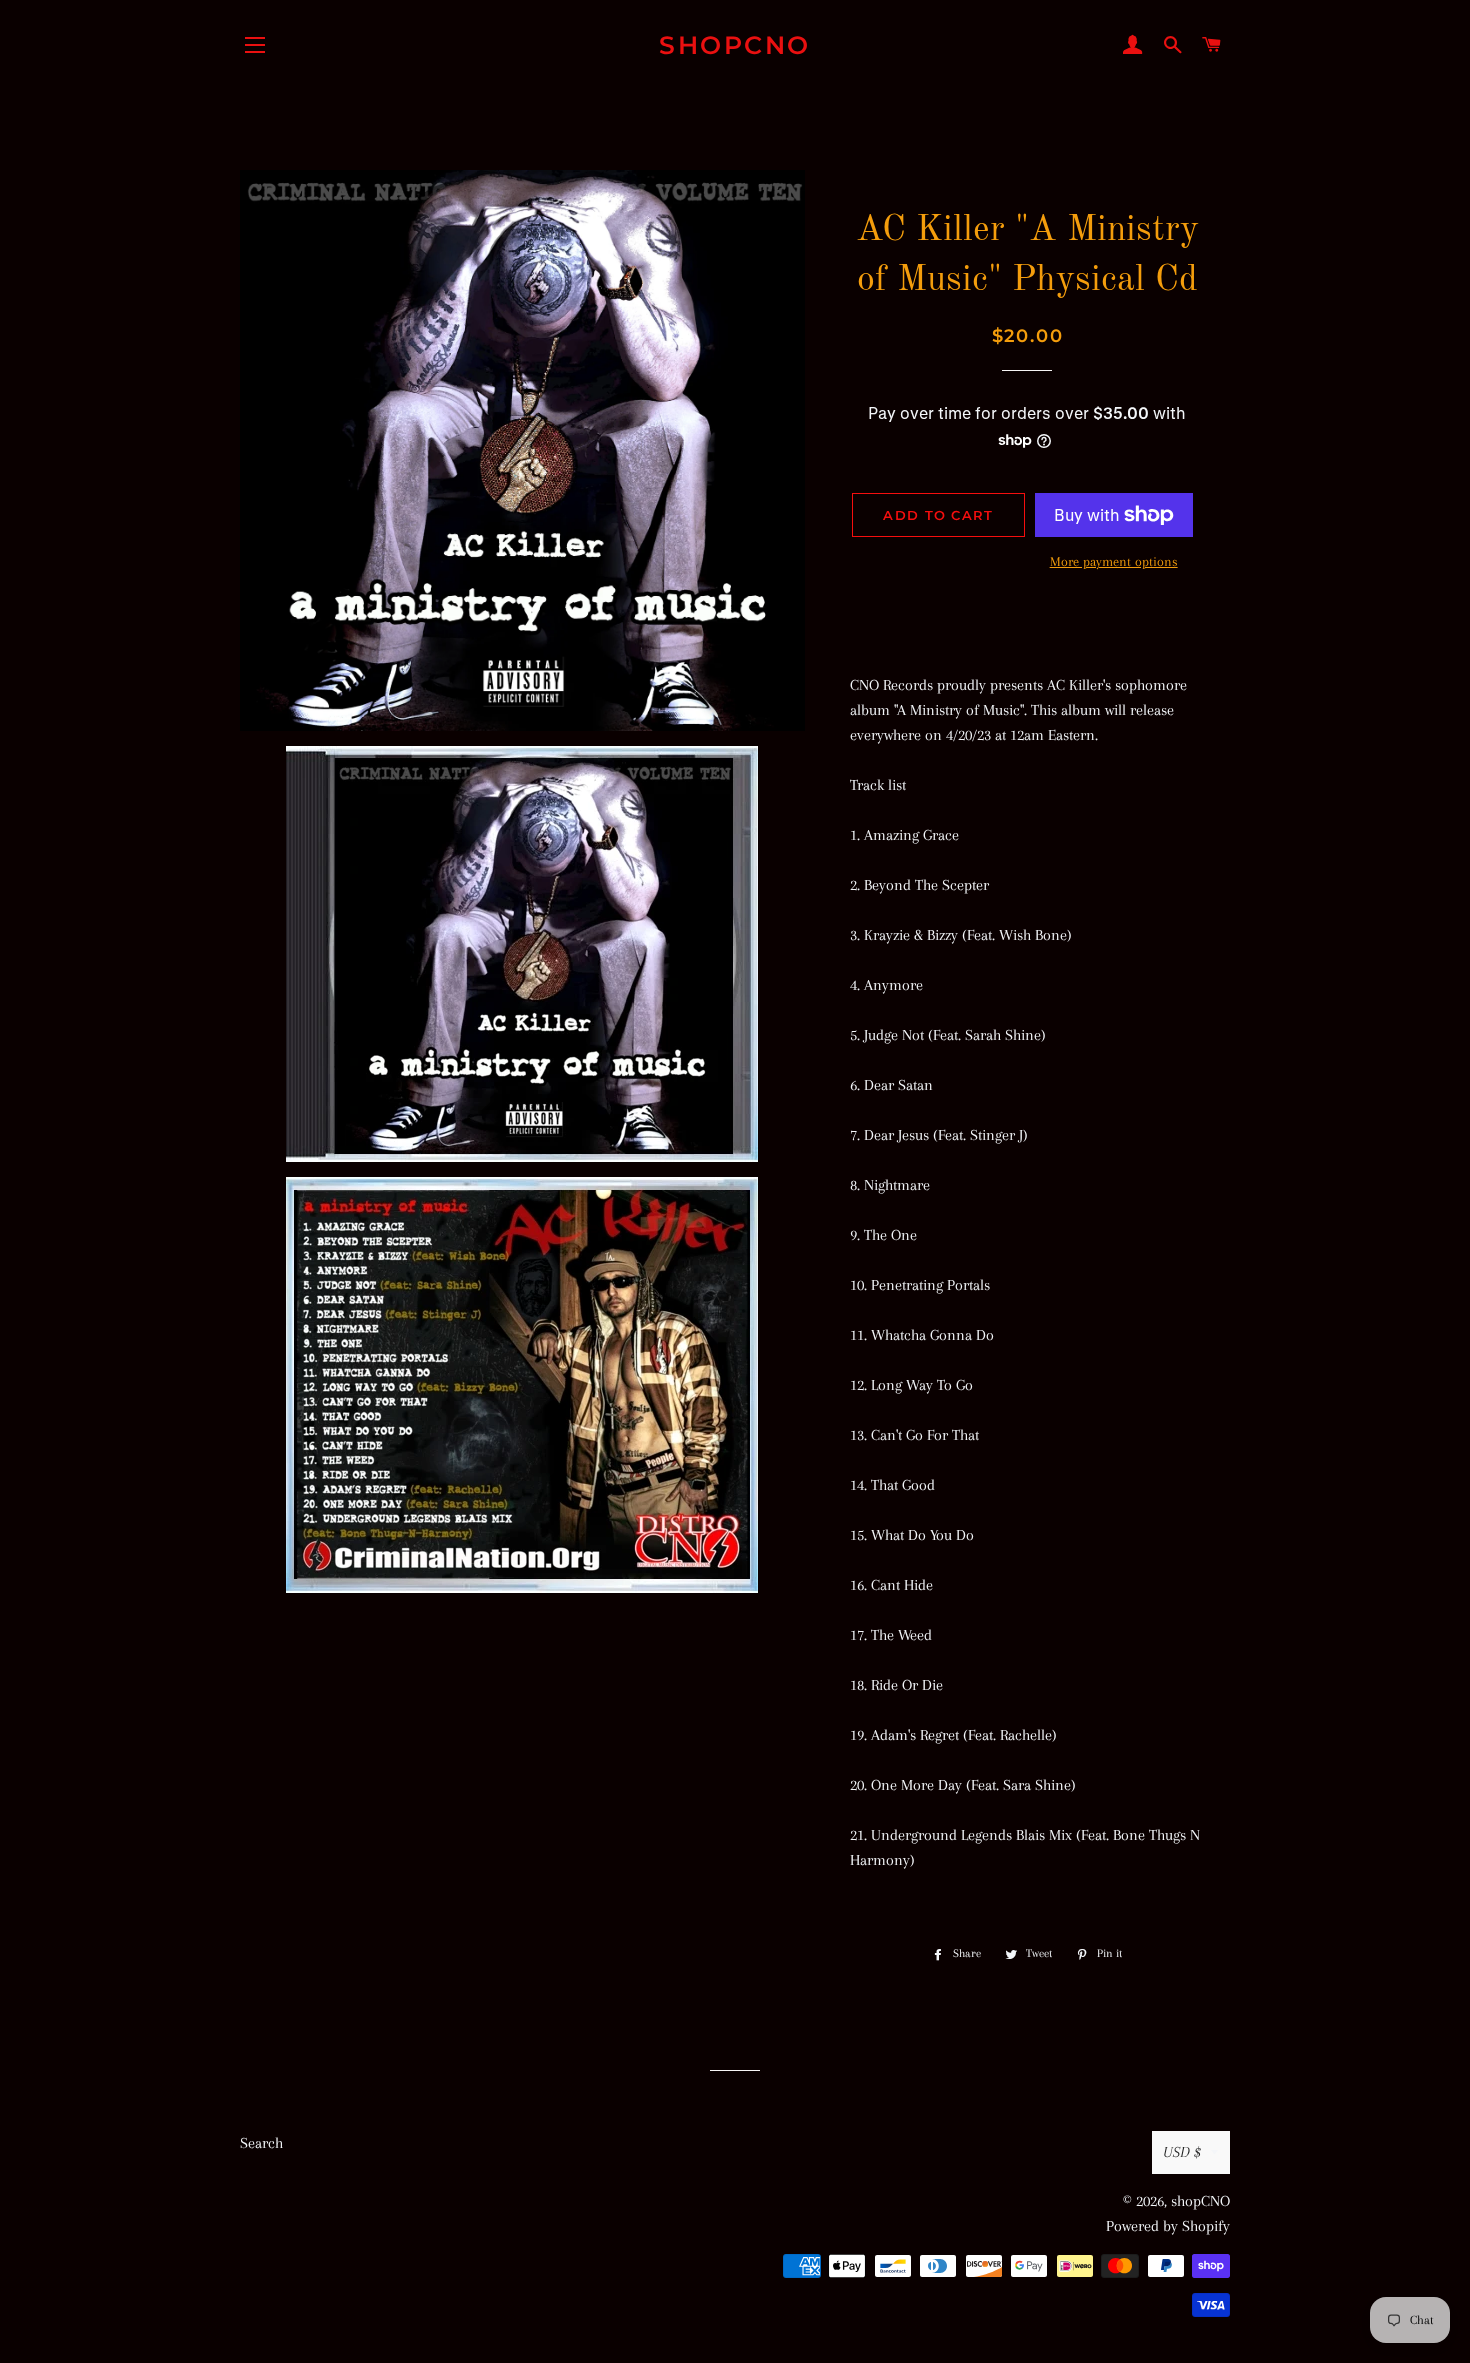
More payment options (1114, 561)
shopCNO (735, 45)
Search (261, 2143)
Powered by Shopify (1168, 2226)
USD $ (1182, 2152)
